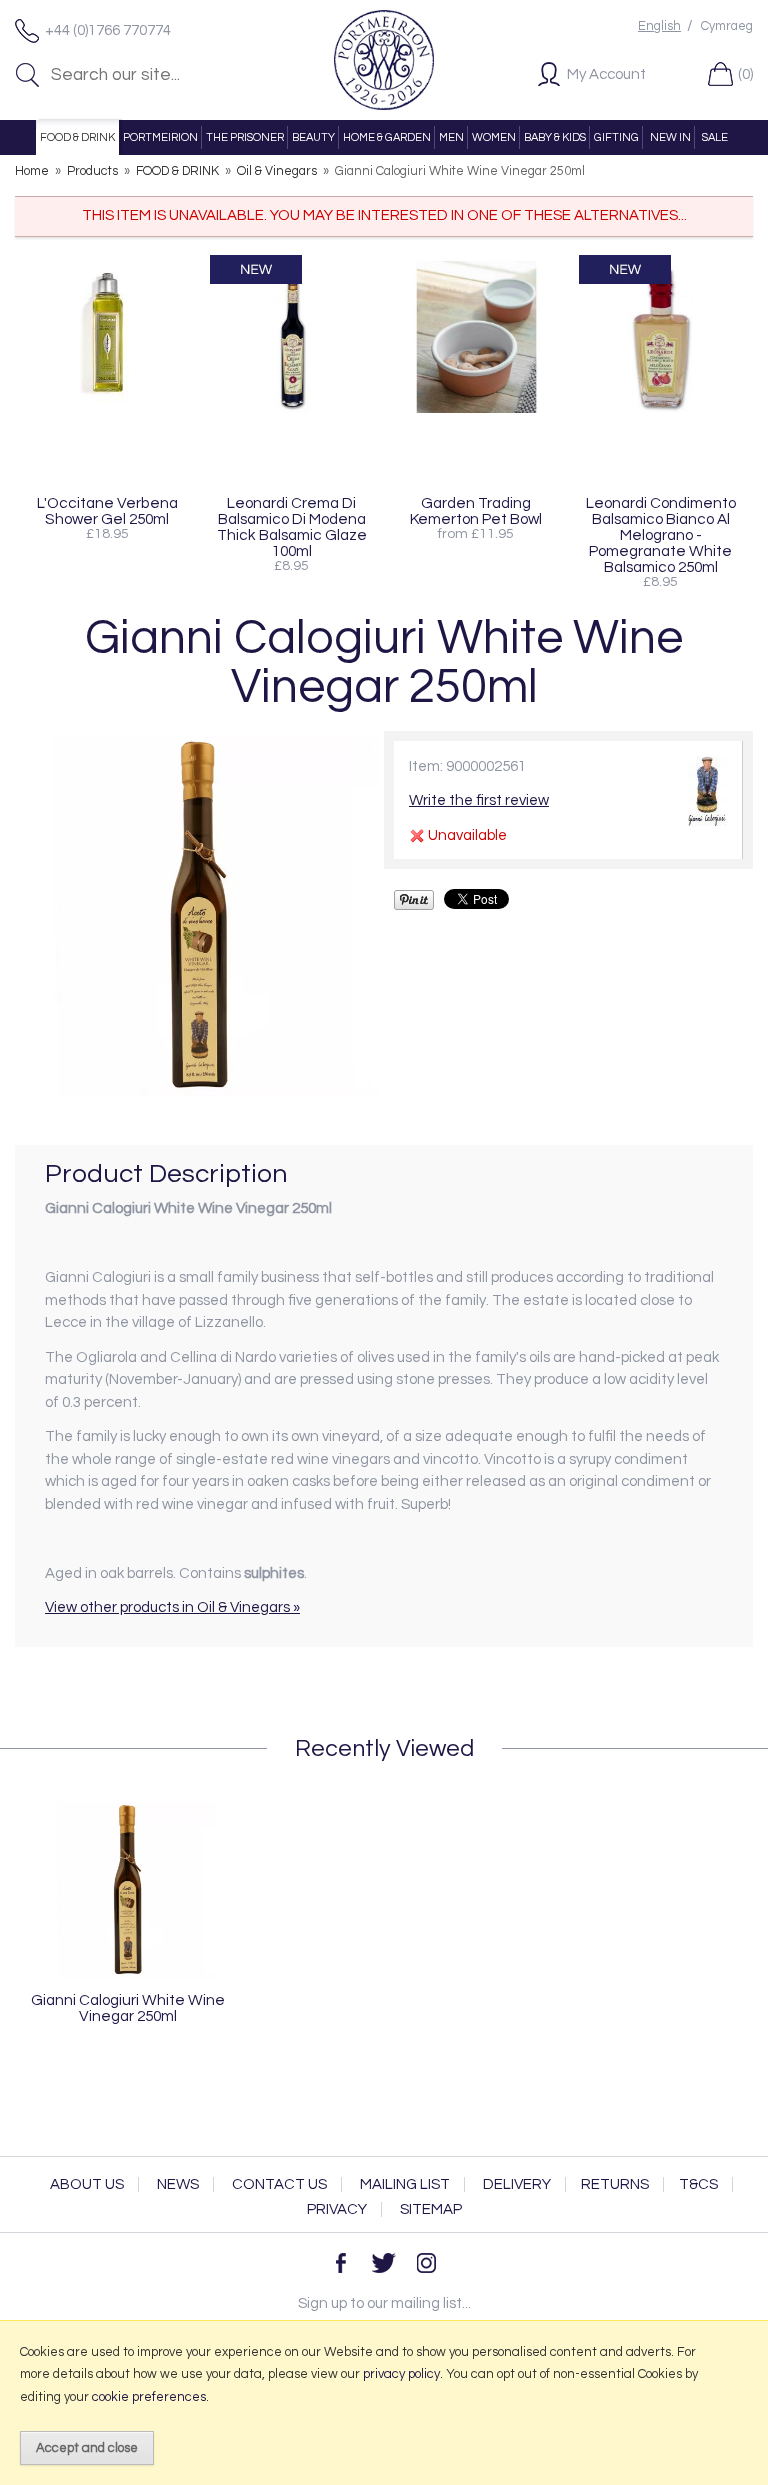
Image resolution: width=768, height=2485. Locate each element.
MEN (451, 137)
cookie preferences (149, 2397)
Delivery (517, 2184)
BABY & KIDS (555, 137)
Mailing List (405, 2184)
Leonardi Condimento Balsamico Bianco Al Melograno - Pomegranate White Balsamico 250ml (661, 535)
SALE (715, 137)
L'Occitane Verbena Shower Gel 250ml (107, 511)
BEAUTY (313, 137)
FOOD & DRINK (77, 137)
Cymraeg (727, 26)
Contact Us (279, 2184)
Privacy (337, 2209)
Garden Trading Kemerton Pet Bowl (476, 511)
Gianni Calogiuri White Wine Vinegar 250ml (128, 2008)
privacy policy (401, 2374)
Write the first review (479, 800)
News (178, 2184)
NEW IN (670, 137)
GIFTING (616, 137)
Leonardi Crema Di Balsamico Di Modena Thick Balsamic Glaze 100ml (292, 527)
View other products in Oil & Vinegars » (172, 1607)
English (659, 26)
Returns (615, 2184)
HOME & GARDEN (387, 137)
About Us (87, 2184)
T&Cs (698, 2184)
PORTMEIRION (160, 137)
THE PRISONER (245, 137)
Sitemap (431, 2209)
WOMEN (494, 137)
